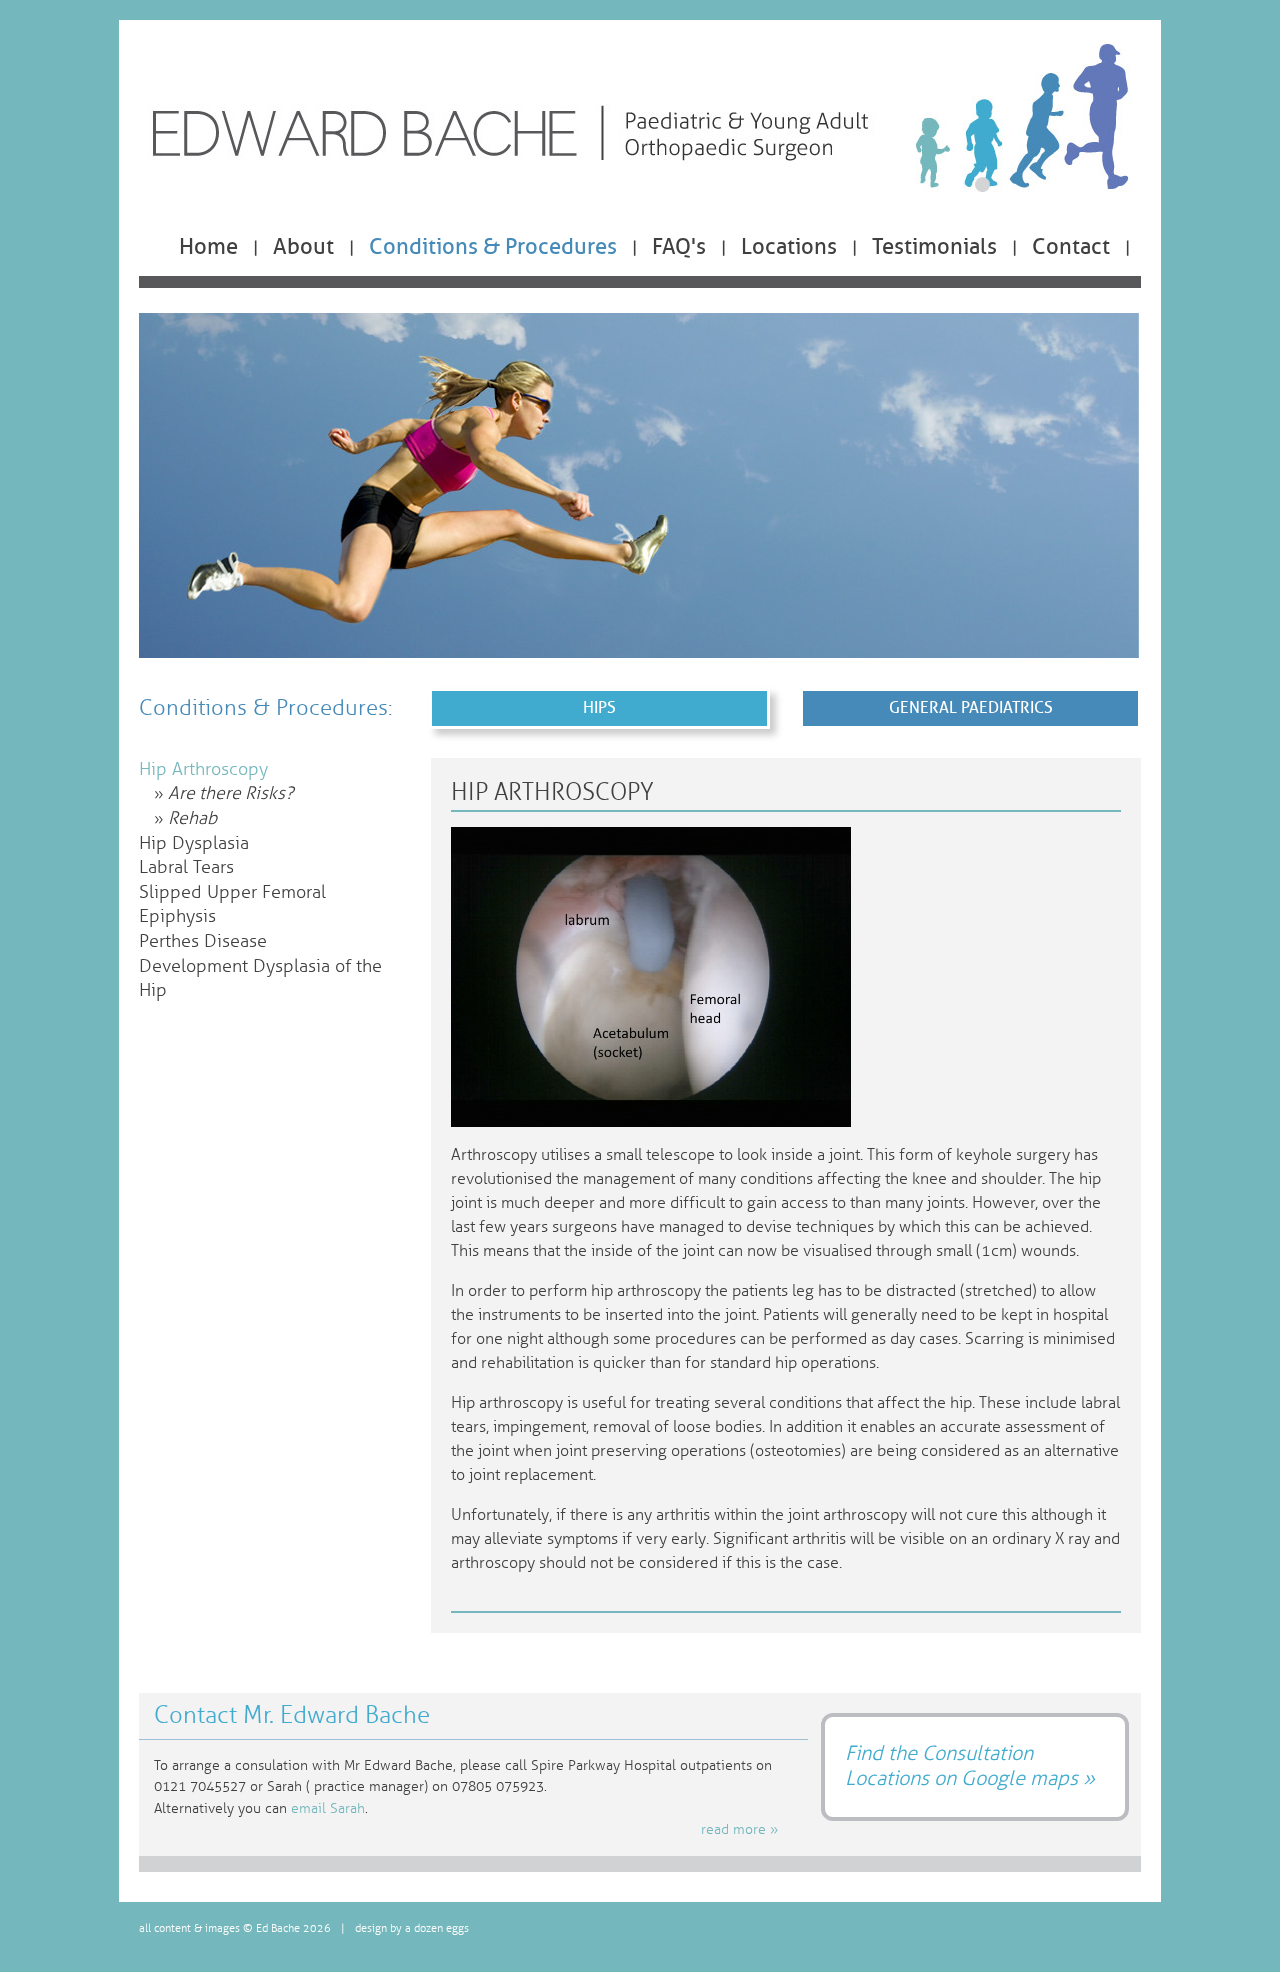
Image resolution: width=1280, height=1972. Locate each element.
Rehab (192, 818)
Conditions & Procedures (493, 247)
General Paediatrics (971, 707)
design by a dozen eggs (412, 1928)
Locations (789, 247)
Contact (1071, 247)
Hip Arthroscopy (203, 769)
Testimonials (934, 247)
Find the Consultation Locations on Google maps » (970, 1765)
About (303, 247)
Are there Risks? (231, 793)
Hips (599, 707)
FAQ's (679, 247)
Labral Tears (186, 867)
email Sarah (328, 1808)
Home (208, 247)
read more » (739, 1829)
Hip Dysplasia (194, 843)
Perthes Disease (203, 941)
